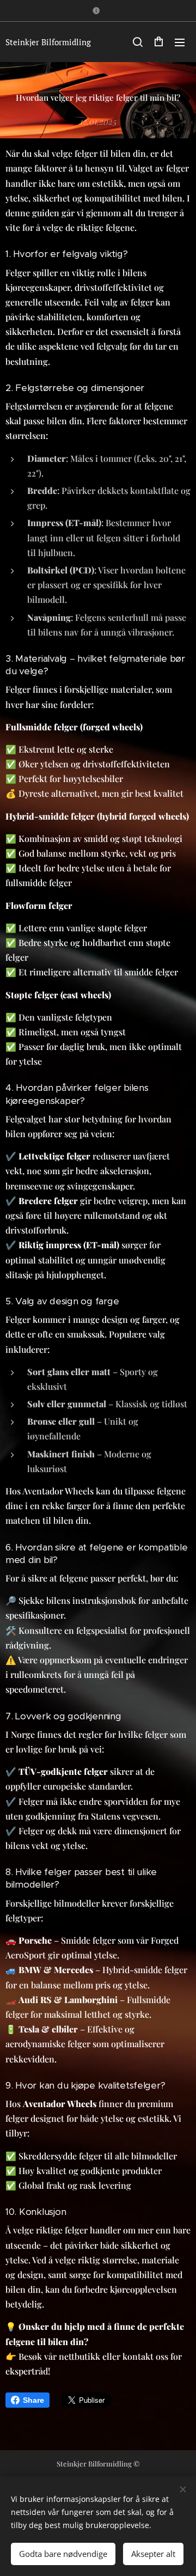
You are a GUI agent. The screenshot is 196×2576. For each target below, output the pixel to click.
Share (33, 2400)
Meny (180, 42)
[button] (137, 42)
